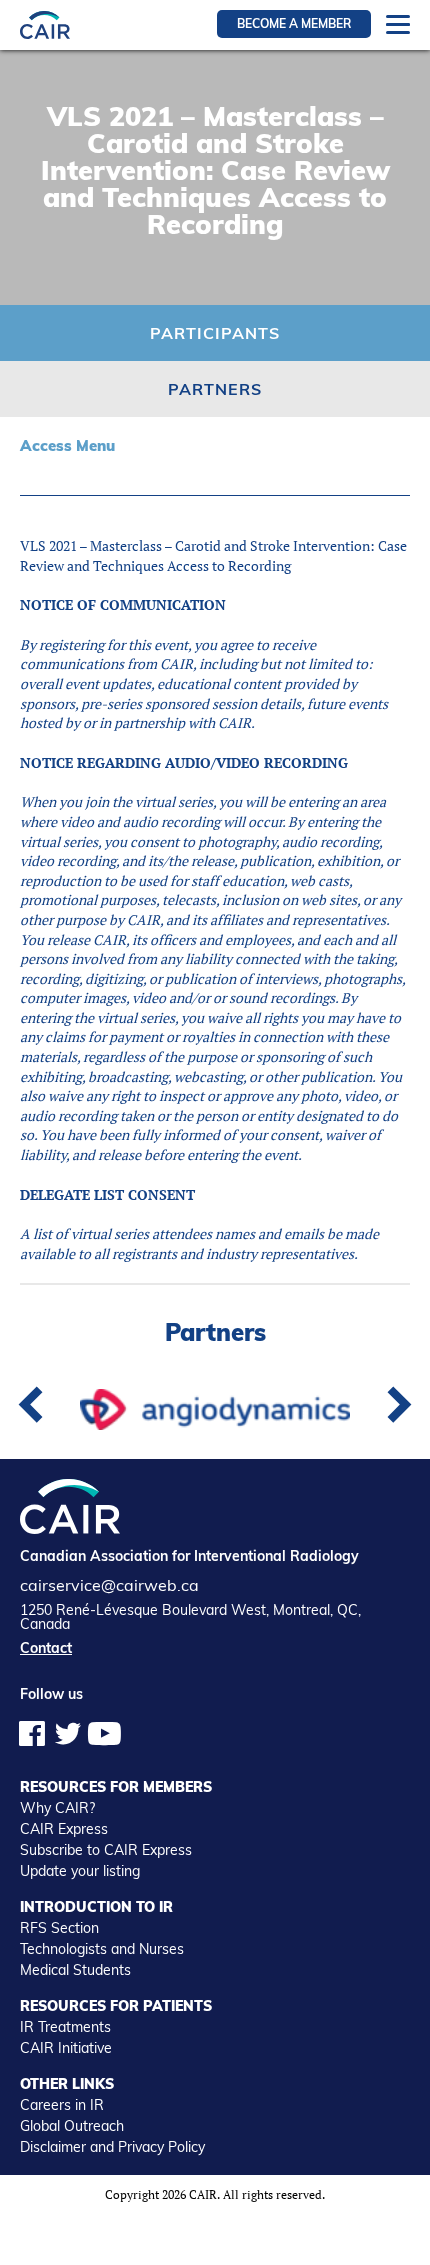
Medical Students (75, 1970)
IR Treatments (65, 2027)
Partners (215, 389)
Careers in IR (62, 2105)
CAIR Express (64, 1829)
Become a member (294, 23)
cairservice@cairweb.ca (109, 1585)
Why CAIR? (57, 1808)
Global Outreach (72, 2126)
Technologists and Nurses (102, 1949)
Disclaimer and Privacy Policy (112, 2147)
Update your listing (80, 1871)
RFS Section (59, 1928)
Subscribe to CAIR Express (106, 1850)
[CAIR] (45, 24)
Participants (215, 333)
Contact (46, 1648)
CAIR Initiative (66, 2048)
